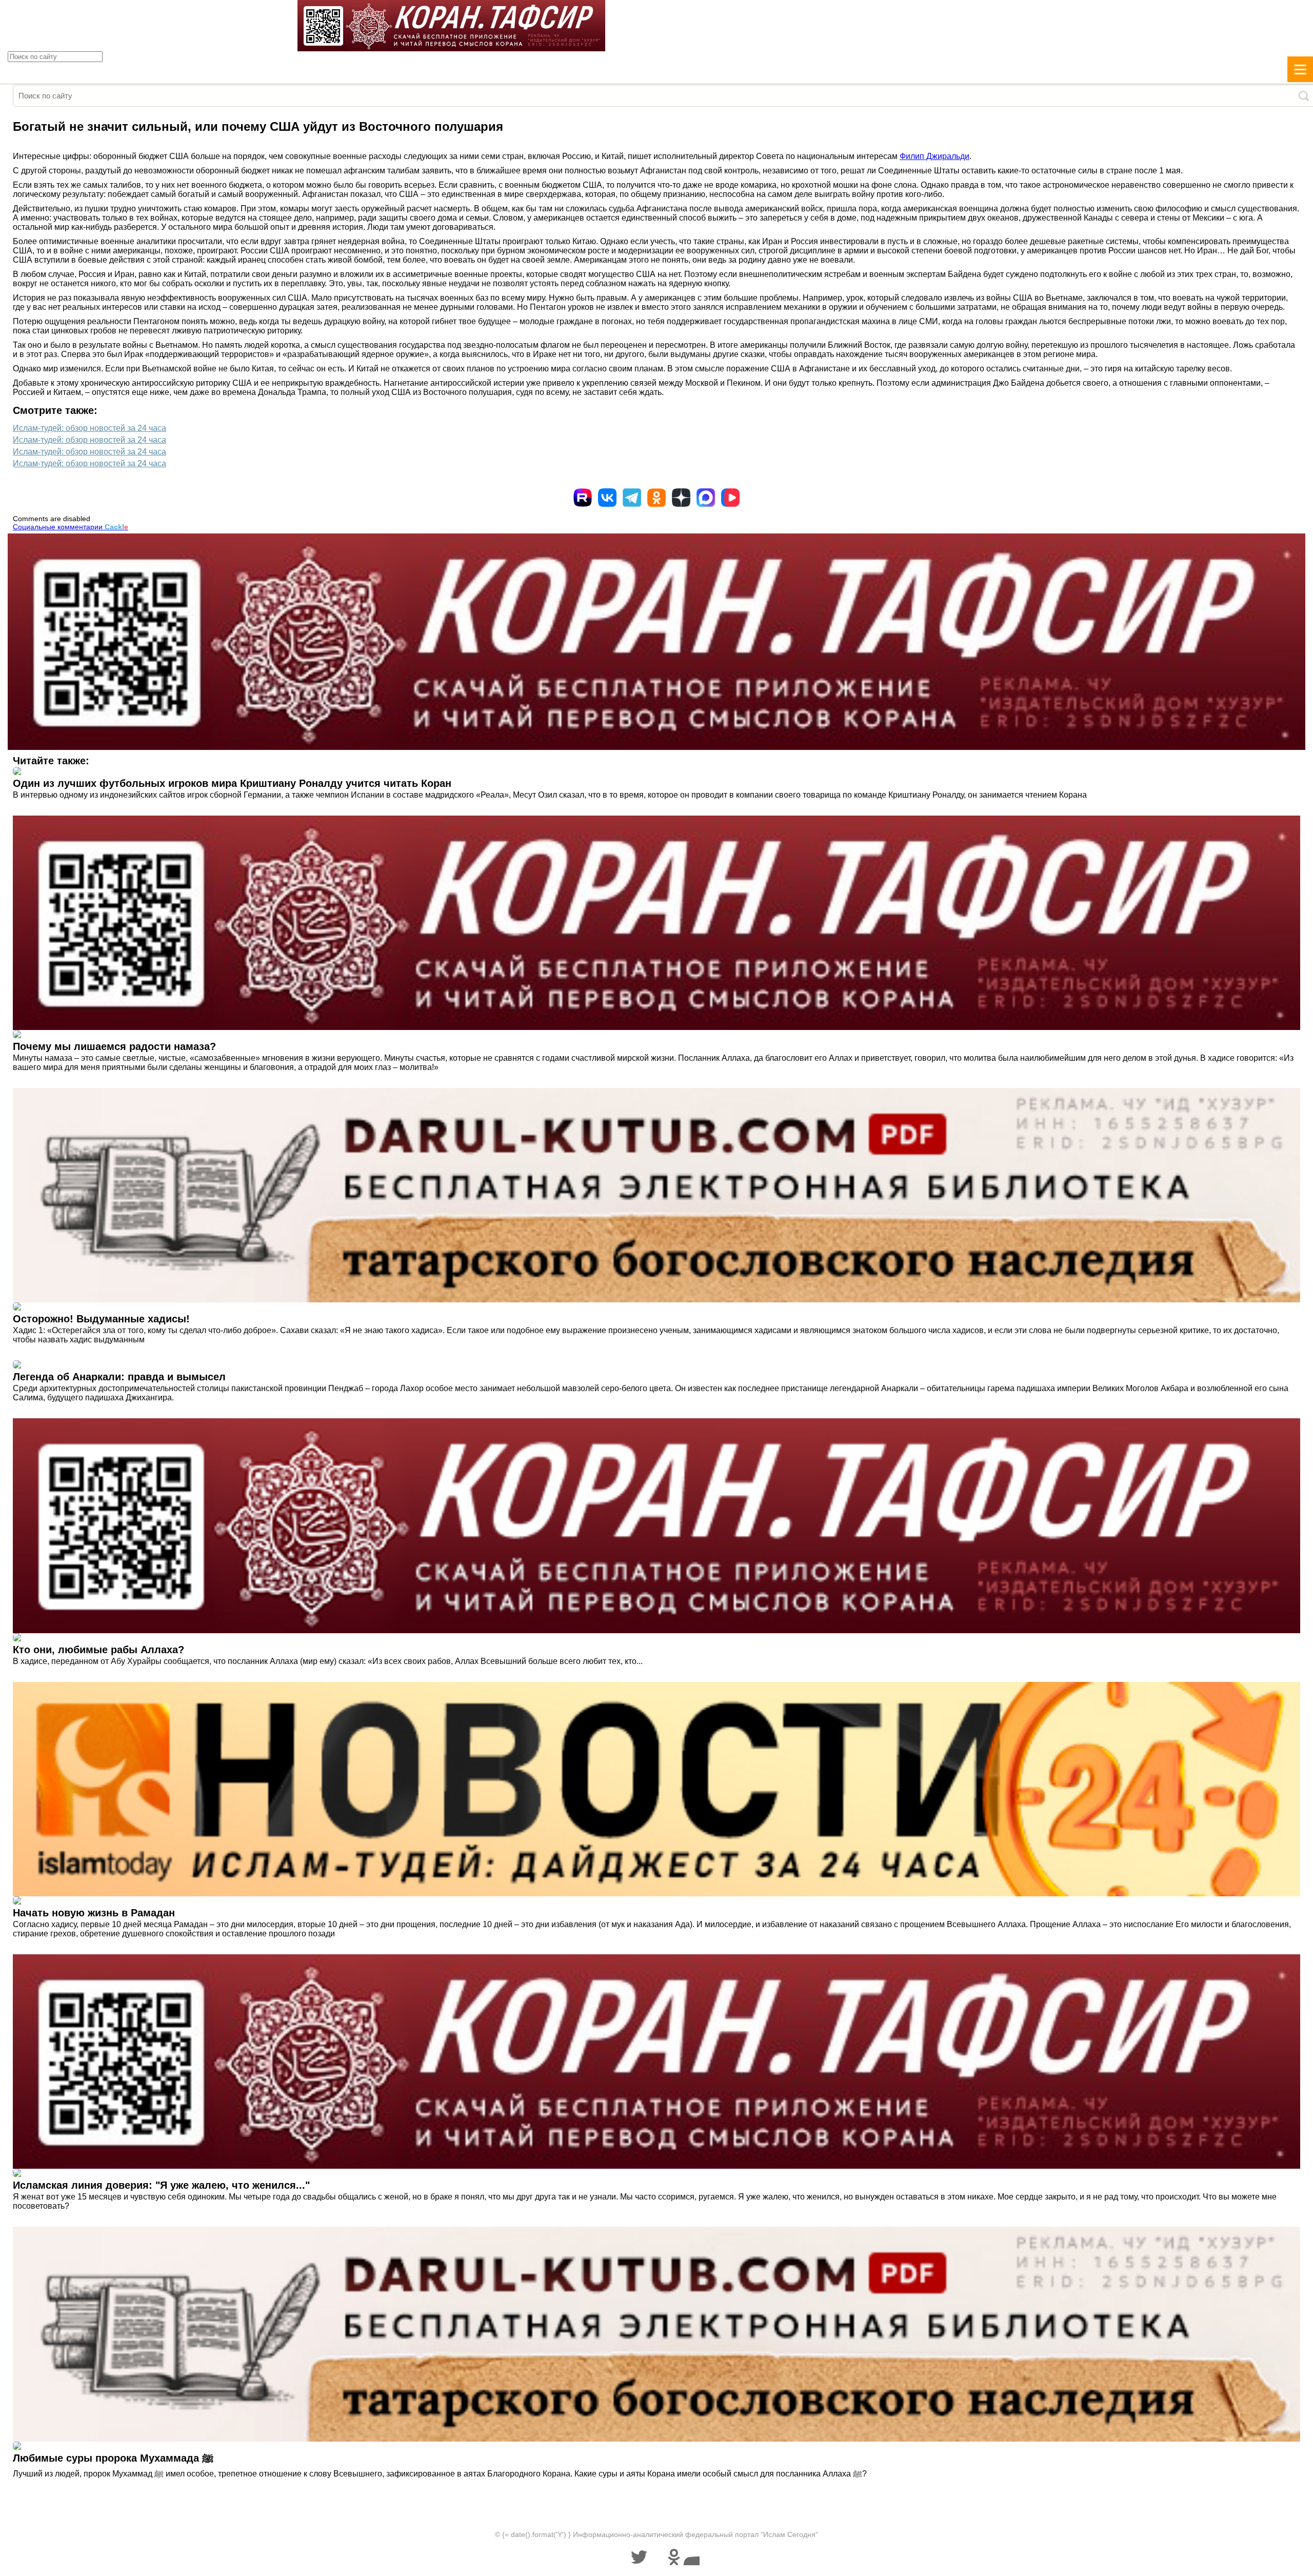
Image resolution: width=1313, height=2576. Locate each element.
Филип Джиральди (934, 156)
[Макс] (706, 498)
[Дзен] (681, 498)
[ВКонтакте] (607, 498)
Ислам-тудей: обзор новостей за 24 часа (89, 428)
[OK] (656, 498)
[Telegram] (632, 498)
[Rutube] (583, 498)
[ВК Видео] (730, 498)
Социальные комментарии (71, 527)
